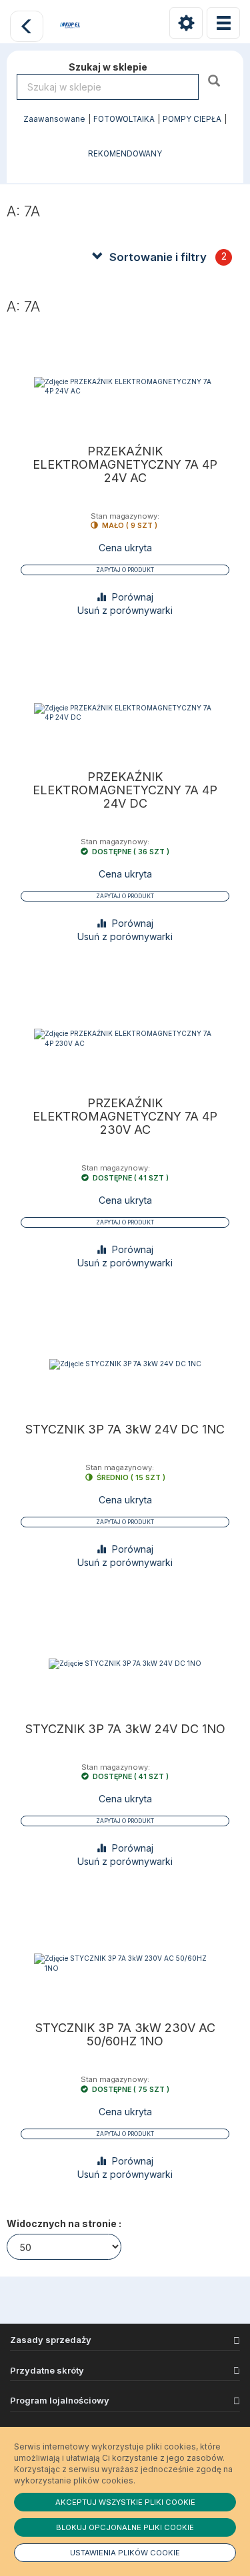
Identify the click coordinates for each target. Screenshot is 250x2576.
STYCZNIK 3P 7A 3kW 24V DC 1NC (125, 1429)
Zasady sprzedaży (51, 2340)
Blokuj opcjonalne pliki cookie (125, 2527)
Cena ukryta (125, 548)
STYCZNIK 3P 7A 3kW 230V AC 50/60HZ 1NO (125, 2035)
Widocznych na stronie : (64, 2223)
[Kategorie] (223, 23)
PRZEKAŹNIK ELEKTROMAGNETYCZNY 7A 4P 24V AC (125, 465)
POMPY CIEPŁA (192, 119)
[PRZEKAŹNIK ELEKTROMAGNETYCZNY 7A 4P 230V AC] (125, 1038)
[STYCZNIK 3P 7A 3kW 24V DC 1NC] (125, 1365)
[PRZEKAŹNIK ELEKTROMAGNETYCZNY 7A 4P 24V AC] (125, 386)
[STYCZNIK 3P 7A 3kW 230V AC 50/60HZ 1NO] (125, 1963)
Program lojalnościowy (60, 2400)
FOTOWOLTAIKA (124, 119)
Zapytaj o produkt (125, 570)
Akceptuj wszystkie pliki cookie (125, 2502)
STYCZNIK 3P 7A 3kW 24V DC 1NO (125, 1729)
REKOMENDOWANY (125, 154)
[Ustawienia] (186, 23)
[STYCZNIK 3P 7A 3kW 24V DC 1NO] (125, 1664)
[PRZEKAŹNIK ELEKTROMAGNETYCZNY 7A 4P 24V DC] (125, 712)
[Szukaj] (216, 80)
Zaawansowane (54, 119)
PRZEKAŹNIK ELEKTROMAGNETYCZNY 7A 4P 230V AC (125, 1117)
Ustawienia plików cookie (125, 2553)
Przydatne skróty (47, 2370)
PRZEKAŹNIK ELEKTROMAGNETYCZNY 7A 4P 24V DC (125, 790)
